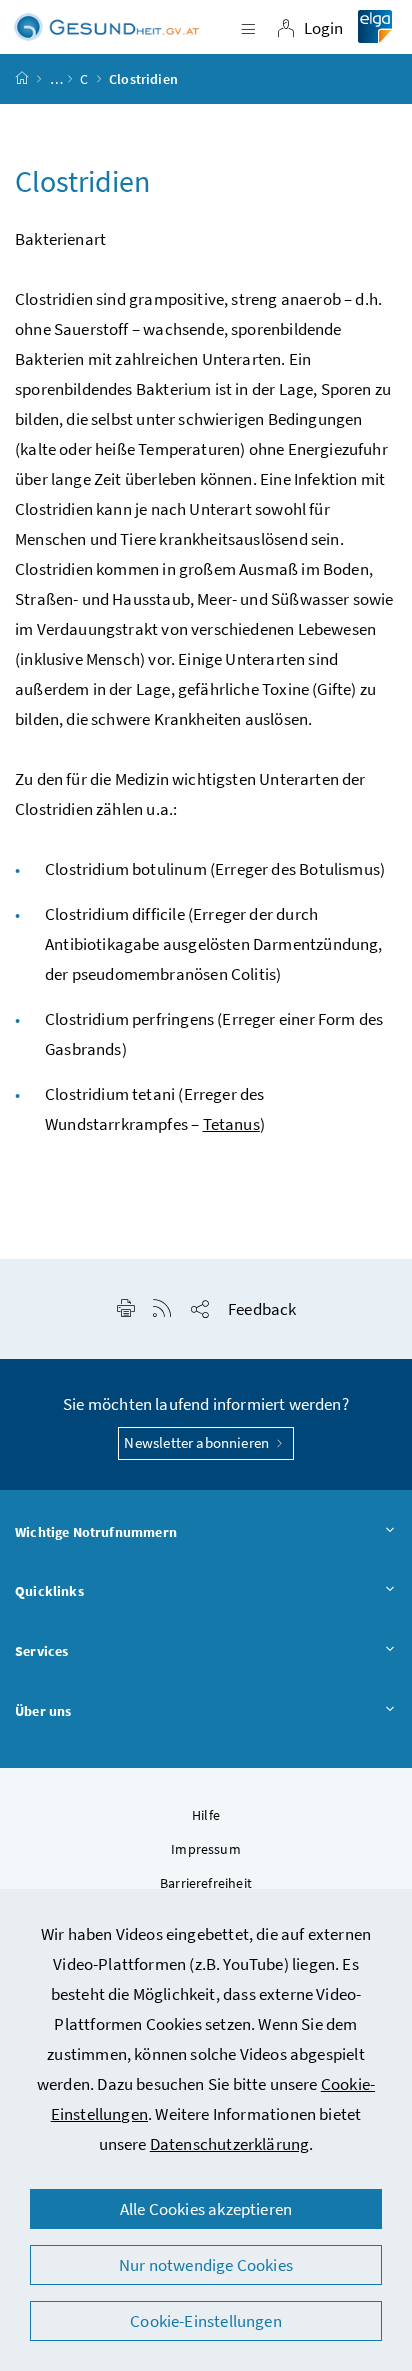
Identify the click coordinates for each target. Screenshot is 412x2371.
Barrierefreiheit (206, 1883)
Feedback (262, 1309)
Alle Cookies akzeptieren (206, 2209)
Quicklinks (49, 1591)
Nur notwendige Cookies (206, 2265)
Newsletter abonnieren (198, 1442)
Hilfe (206, 1815)
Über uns (43, 1711)
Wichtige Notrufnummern (96, 1532)
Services (41, 1651)
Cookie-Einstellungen (206, 2321)
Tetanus (231, 1124)
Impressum (206, 1849)
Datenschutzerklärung (230, 2144)
